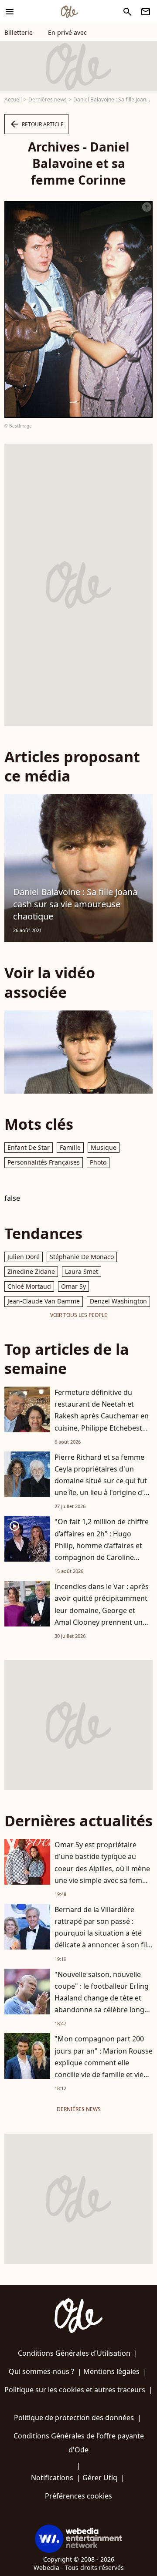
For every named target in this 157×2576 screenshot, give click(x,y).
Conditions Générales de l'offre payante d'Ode (79, 2443)
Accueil (13, 99)
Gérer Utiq (100, 2478)
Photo (98, 1162)
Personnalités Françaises (44, 1162)
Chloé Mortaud (29, 1286)
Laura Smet (82, 1271)
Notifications (52, 2478)
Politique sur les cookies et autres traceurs (75, 2390)
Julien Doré (24, 1257)
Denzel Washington (118, 1301)
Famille (70, 1147)
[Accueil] (69, 12)
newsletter (146, 12)
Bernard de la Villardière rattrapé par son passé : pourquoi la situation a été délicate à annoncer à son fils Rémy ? (102, 1933)
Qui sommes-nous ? (41, 2371)
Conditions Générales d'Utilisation (74, 2353)
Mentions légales (111, 2371)
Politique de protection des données (74, 2418)
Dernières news (48, 99)
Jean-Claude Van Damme (44, 1301)
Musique (104, 1147)
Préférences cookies (78, 2496)
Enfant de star (29, 1147)
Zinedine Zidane (31, 1271)
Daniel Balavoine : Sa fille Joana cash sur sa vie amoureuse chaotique (75, 904)
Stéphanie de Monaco (82, 1257)
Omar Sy (73, 1286)
